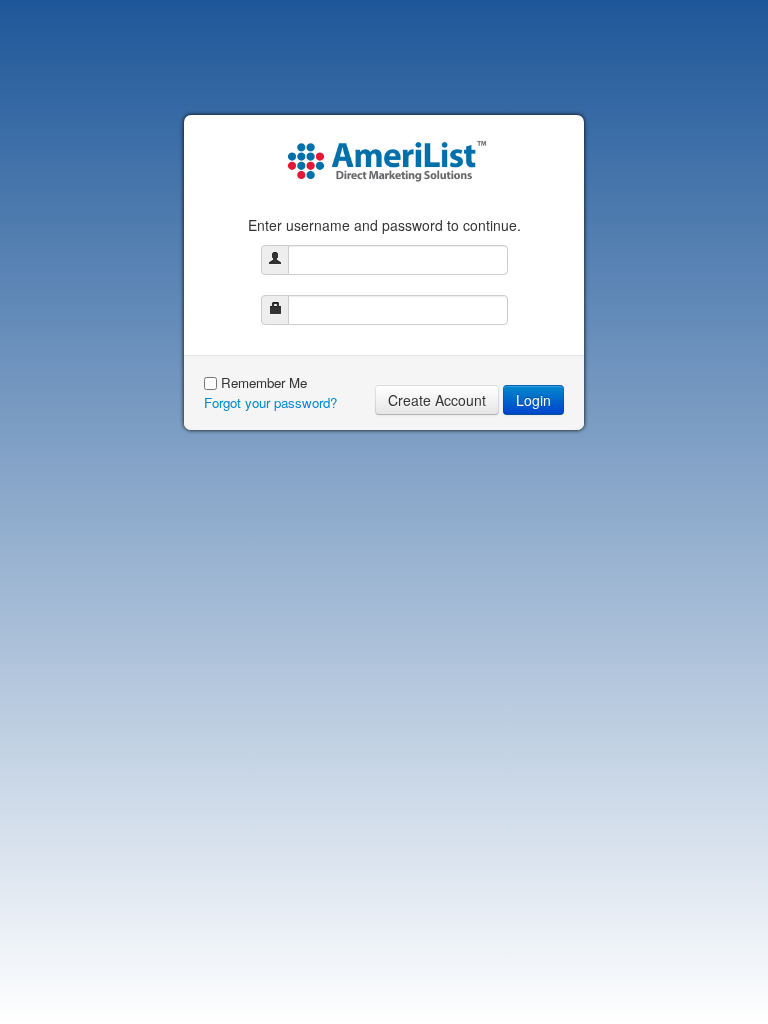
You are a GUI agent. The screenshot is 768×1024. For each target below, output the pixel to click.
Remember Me (264, 382)
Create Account (437, 400)
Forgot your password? (270, 402)
